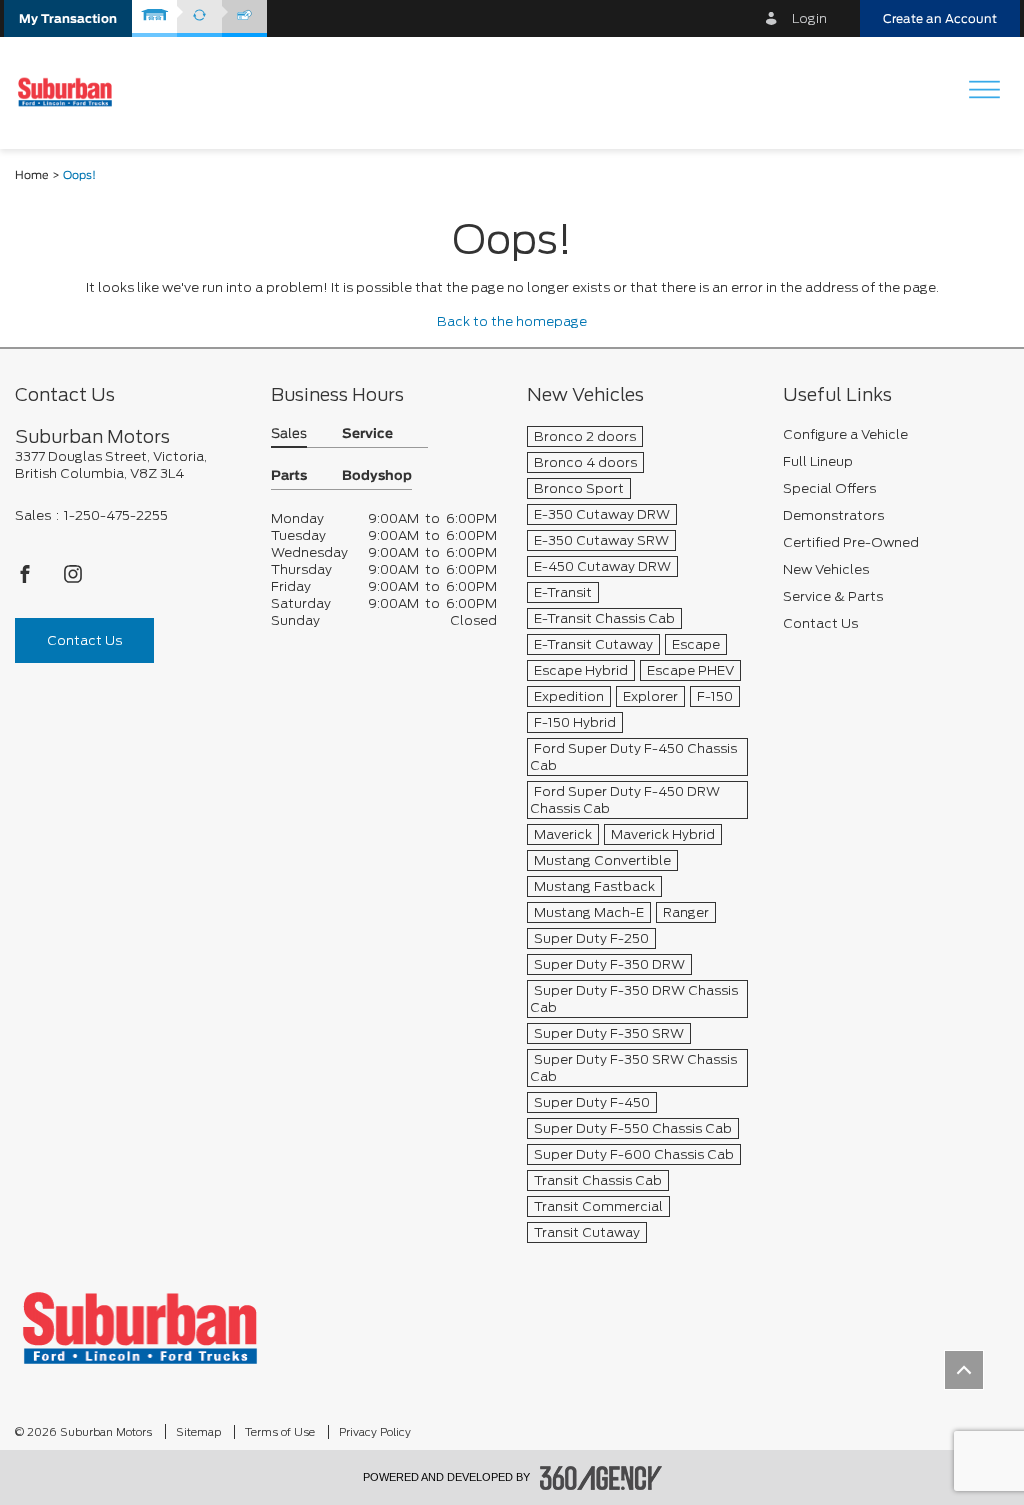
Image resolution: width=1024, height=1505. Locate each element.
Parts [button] (289, 476)
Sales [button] (289, 434)
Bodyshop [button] (377, 476)
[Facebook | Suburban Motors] (26, 579)
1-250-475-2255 (116, 515)
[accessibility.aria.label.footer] (601, 1478)
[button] (68, 18)
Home (32, 175)
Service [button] (367, 434)
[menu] (984, 91)
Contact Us (84, 640)
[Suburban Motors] (140, 1327)
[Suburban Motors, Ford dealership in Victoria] (72, 92)
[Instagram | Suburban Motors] (73, 579)
